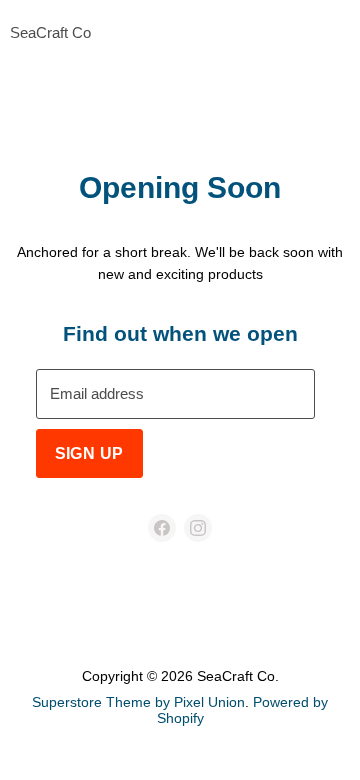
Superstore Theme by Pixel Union (138, 702)
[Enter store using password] (340, 34)
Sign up (89, 453)
